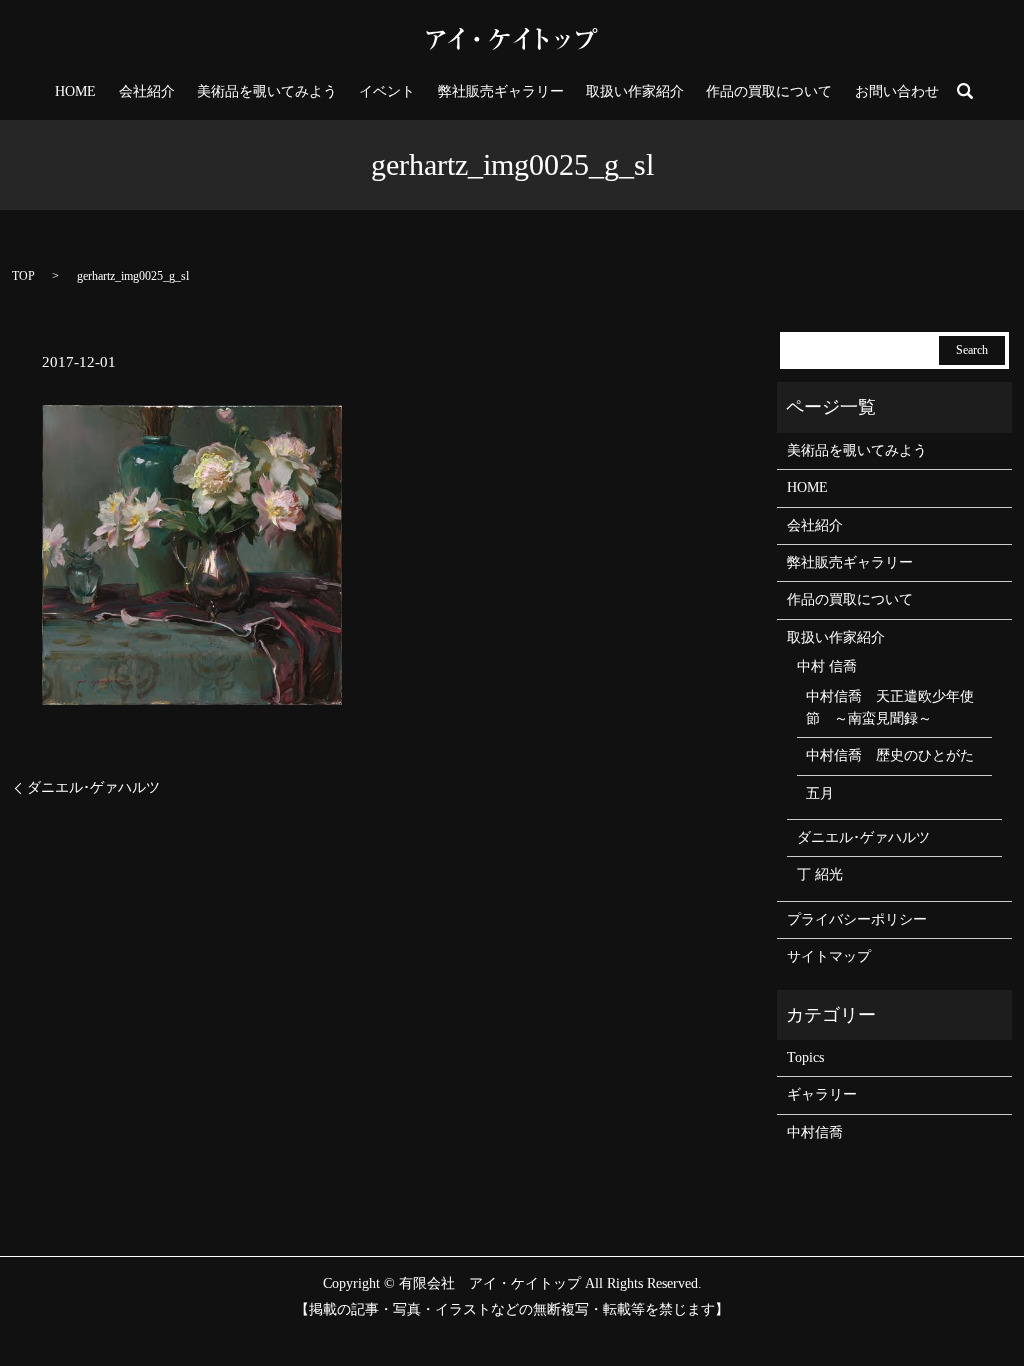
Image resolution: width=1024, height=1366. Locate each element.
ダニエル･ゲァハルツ (93, 787)
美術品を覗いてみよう (267, 91)
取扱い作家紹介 (635, 91)
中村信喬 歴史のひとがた (890, 755)
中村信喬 (815, 1132)
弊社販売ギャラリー (501, 91)
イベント (387, 91)
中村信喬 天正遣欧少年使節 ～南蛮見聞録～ (890, 707)
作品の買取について (769, 91)
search (965, 91)
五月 (820, 793)
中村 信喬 (827, 666)
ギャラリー (822, 1094)
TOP (23, 276)
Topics (805, 1057)
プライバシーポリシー (857, 919)
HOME (75, 91)
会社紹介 (147, 91)
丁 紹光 (820, 874)
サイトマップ (829, 956)
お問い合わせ (897, 91)
